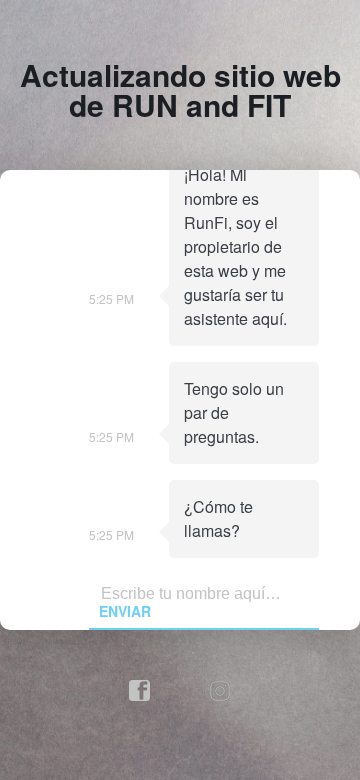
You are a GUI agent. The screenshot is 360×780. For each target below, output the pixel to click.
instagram (221, 691)
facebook (140, 691)
